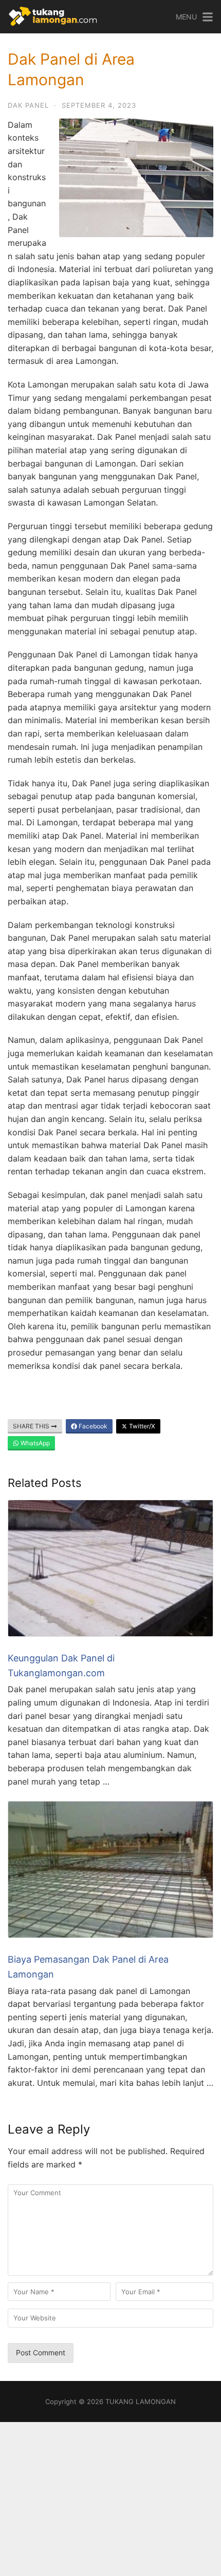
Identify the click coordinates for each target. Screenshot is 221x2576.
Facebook (92, 1426)
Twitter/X (141, 1426)
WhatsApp (34, 1443)
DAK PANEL (28, 105)
